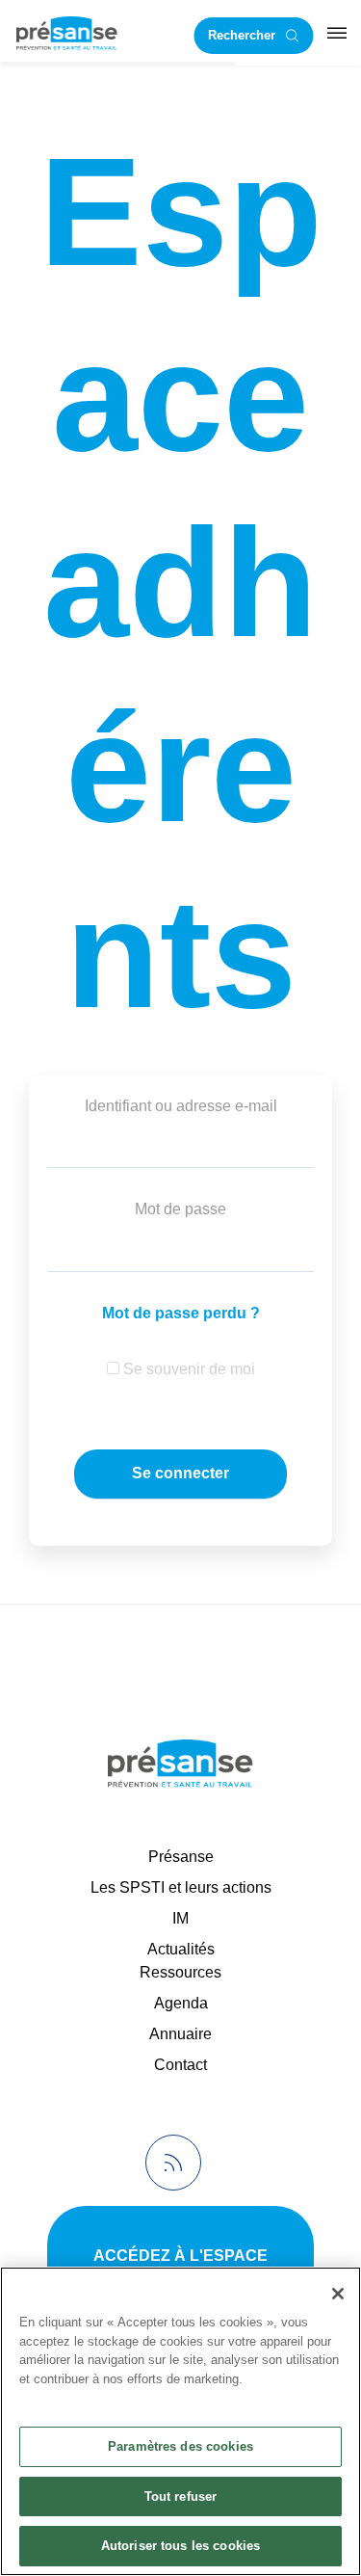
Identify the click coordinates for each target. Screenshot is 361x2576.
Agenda (181, 2003)
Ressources (180, 1972)
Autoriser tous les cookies (180, 2546)
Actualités (181, 1949)
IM (180, 1918)
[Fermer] (338, 2294)
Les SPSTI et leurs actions (181, 1887)
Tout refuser (181, 2496)
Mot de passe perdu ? (181, 1313)
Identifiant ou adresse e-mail (181, 1106)
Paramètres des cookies (180, 2446)
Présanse (181, 1857)
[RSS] (173, 2163)
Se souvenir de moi (187, 1369)
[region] (180, 2421)
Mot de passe (180, 1209)
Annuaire (180, 2034)
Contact (180, 2065)
